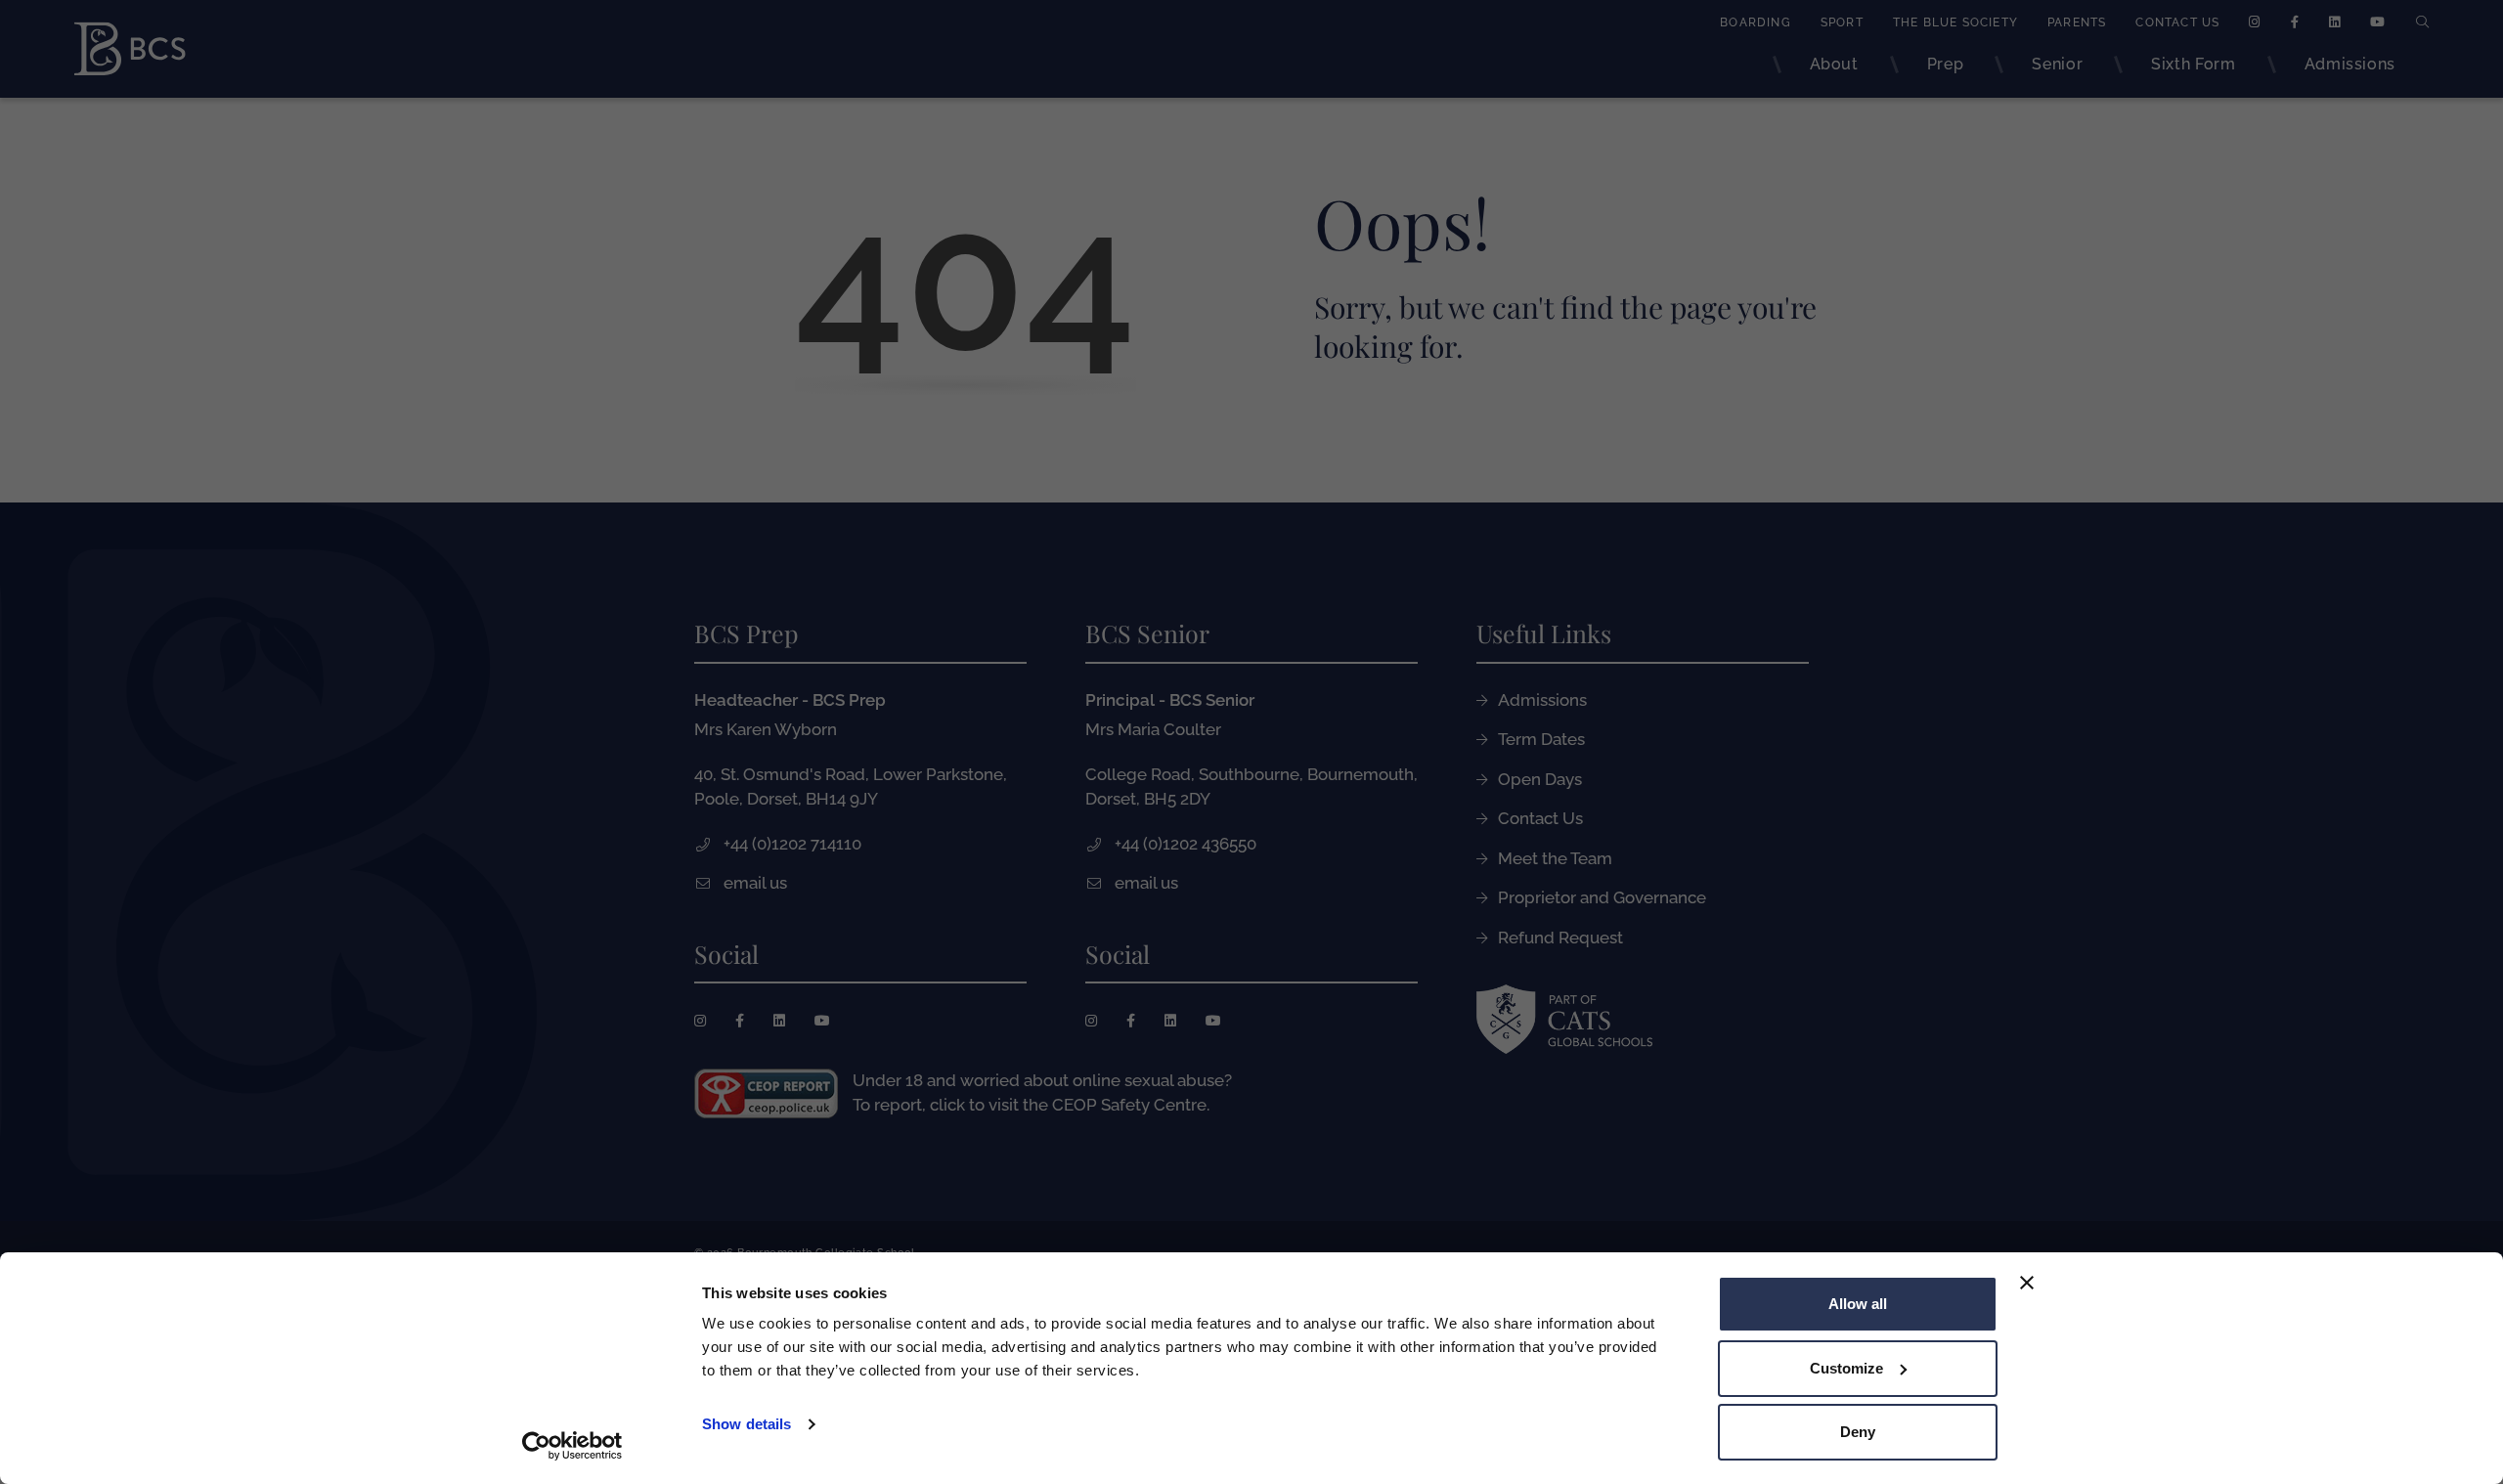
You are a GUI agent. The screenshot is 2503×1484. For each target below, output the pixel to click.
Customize (1846, 1368)
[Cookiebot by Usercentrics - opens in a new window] (572, 1446)
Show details (747, 1424)
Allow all (1858, 1304)
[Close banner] (2027, 1283)
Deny (1858, 1432)
